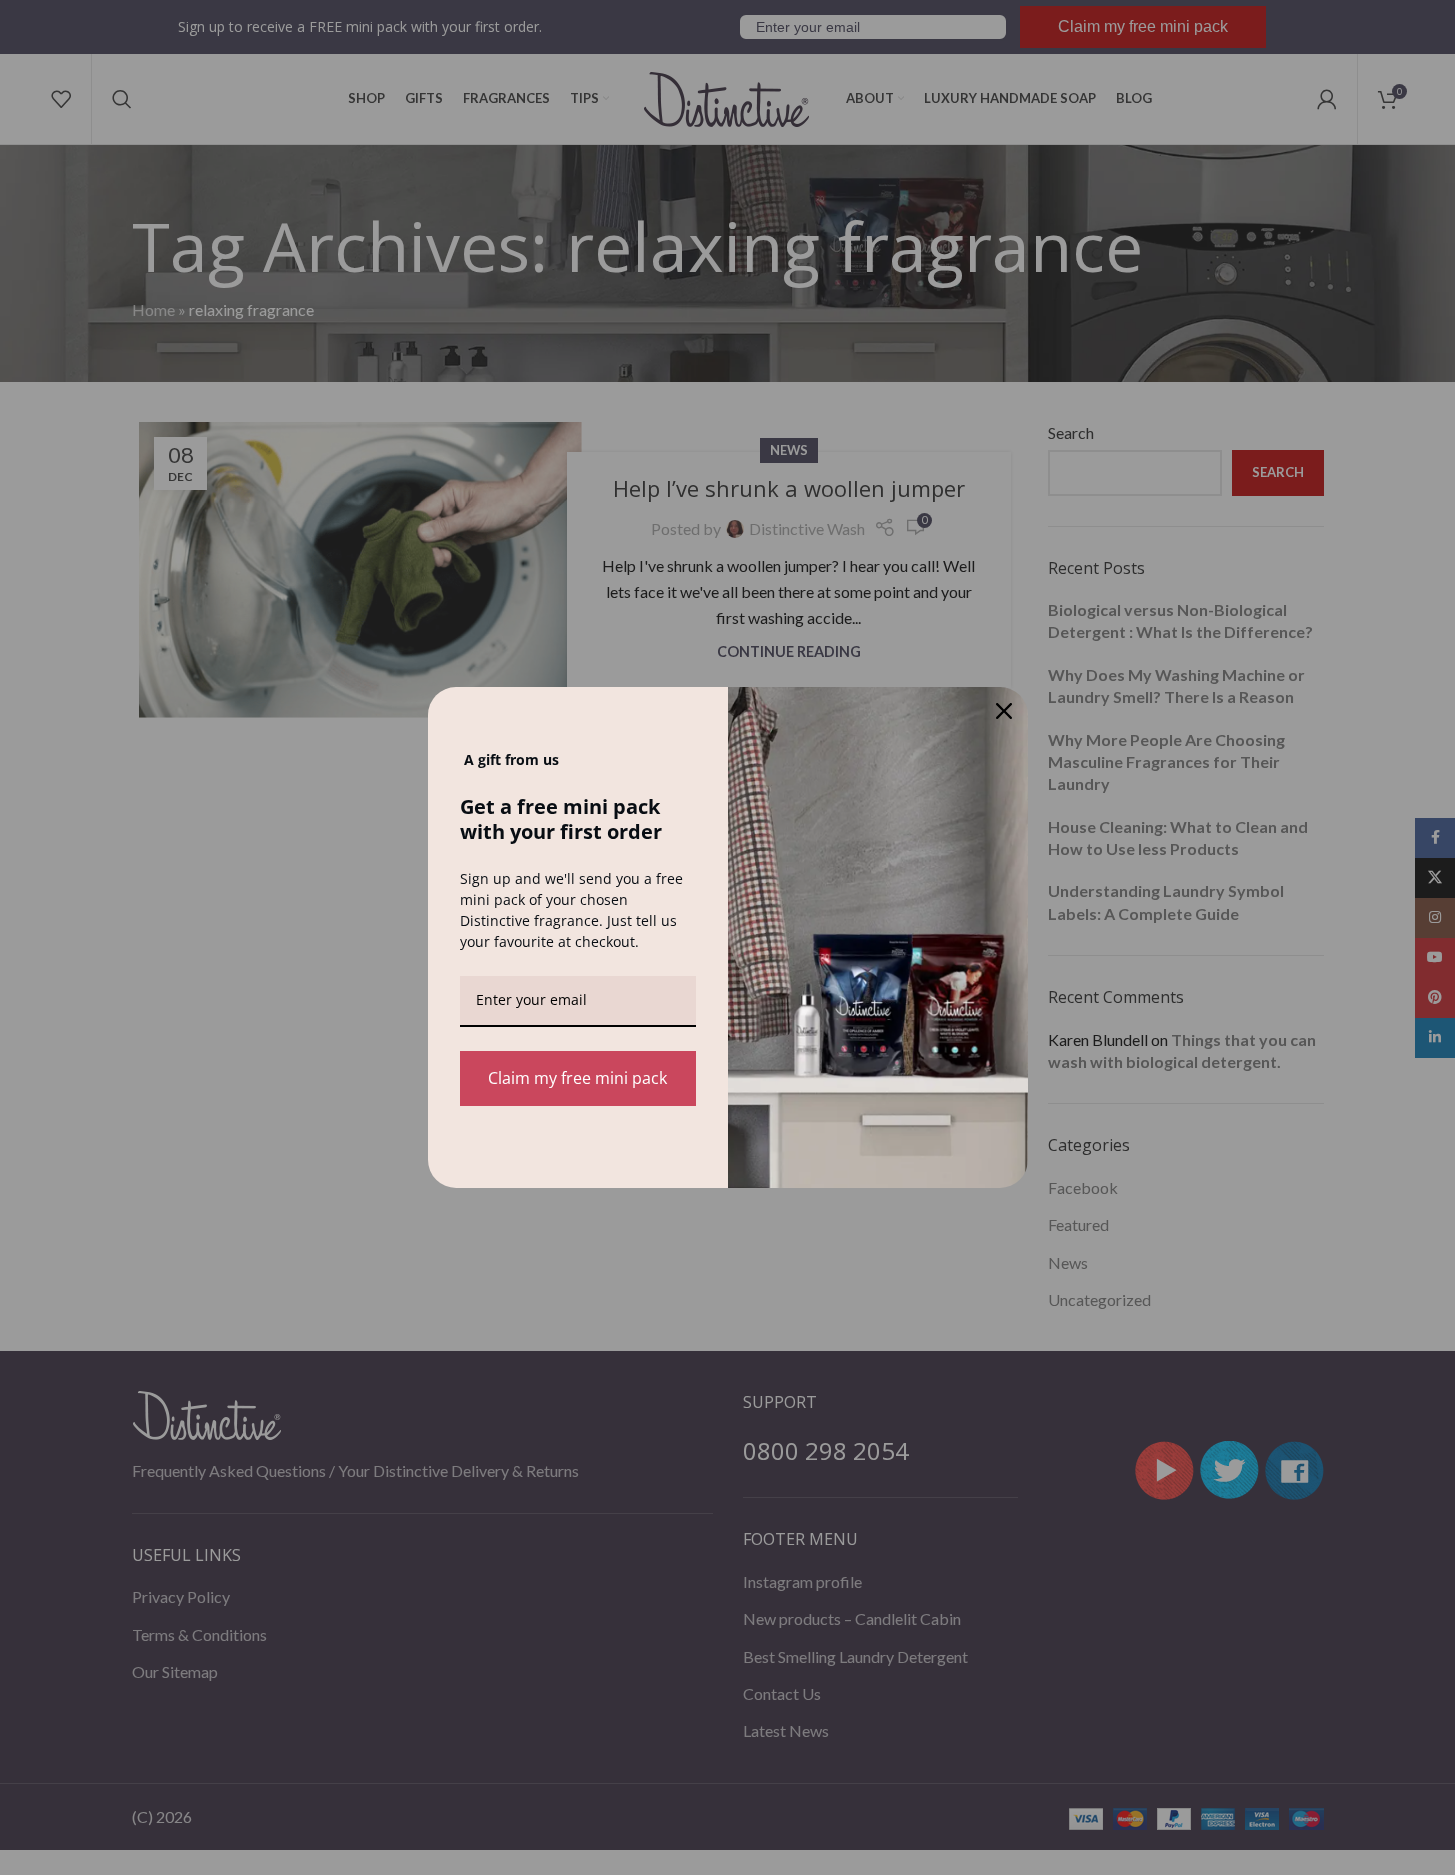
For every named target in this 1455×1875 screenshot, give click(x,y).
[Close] (1004, 711)
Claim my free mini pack (577, 1078)
